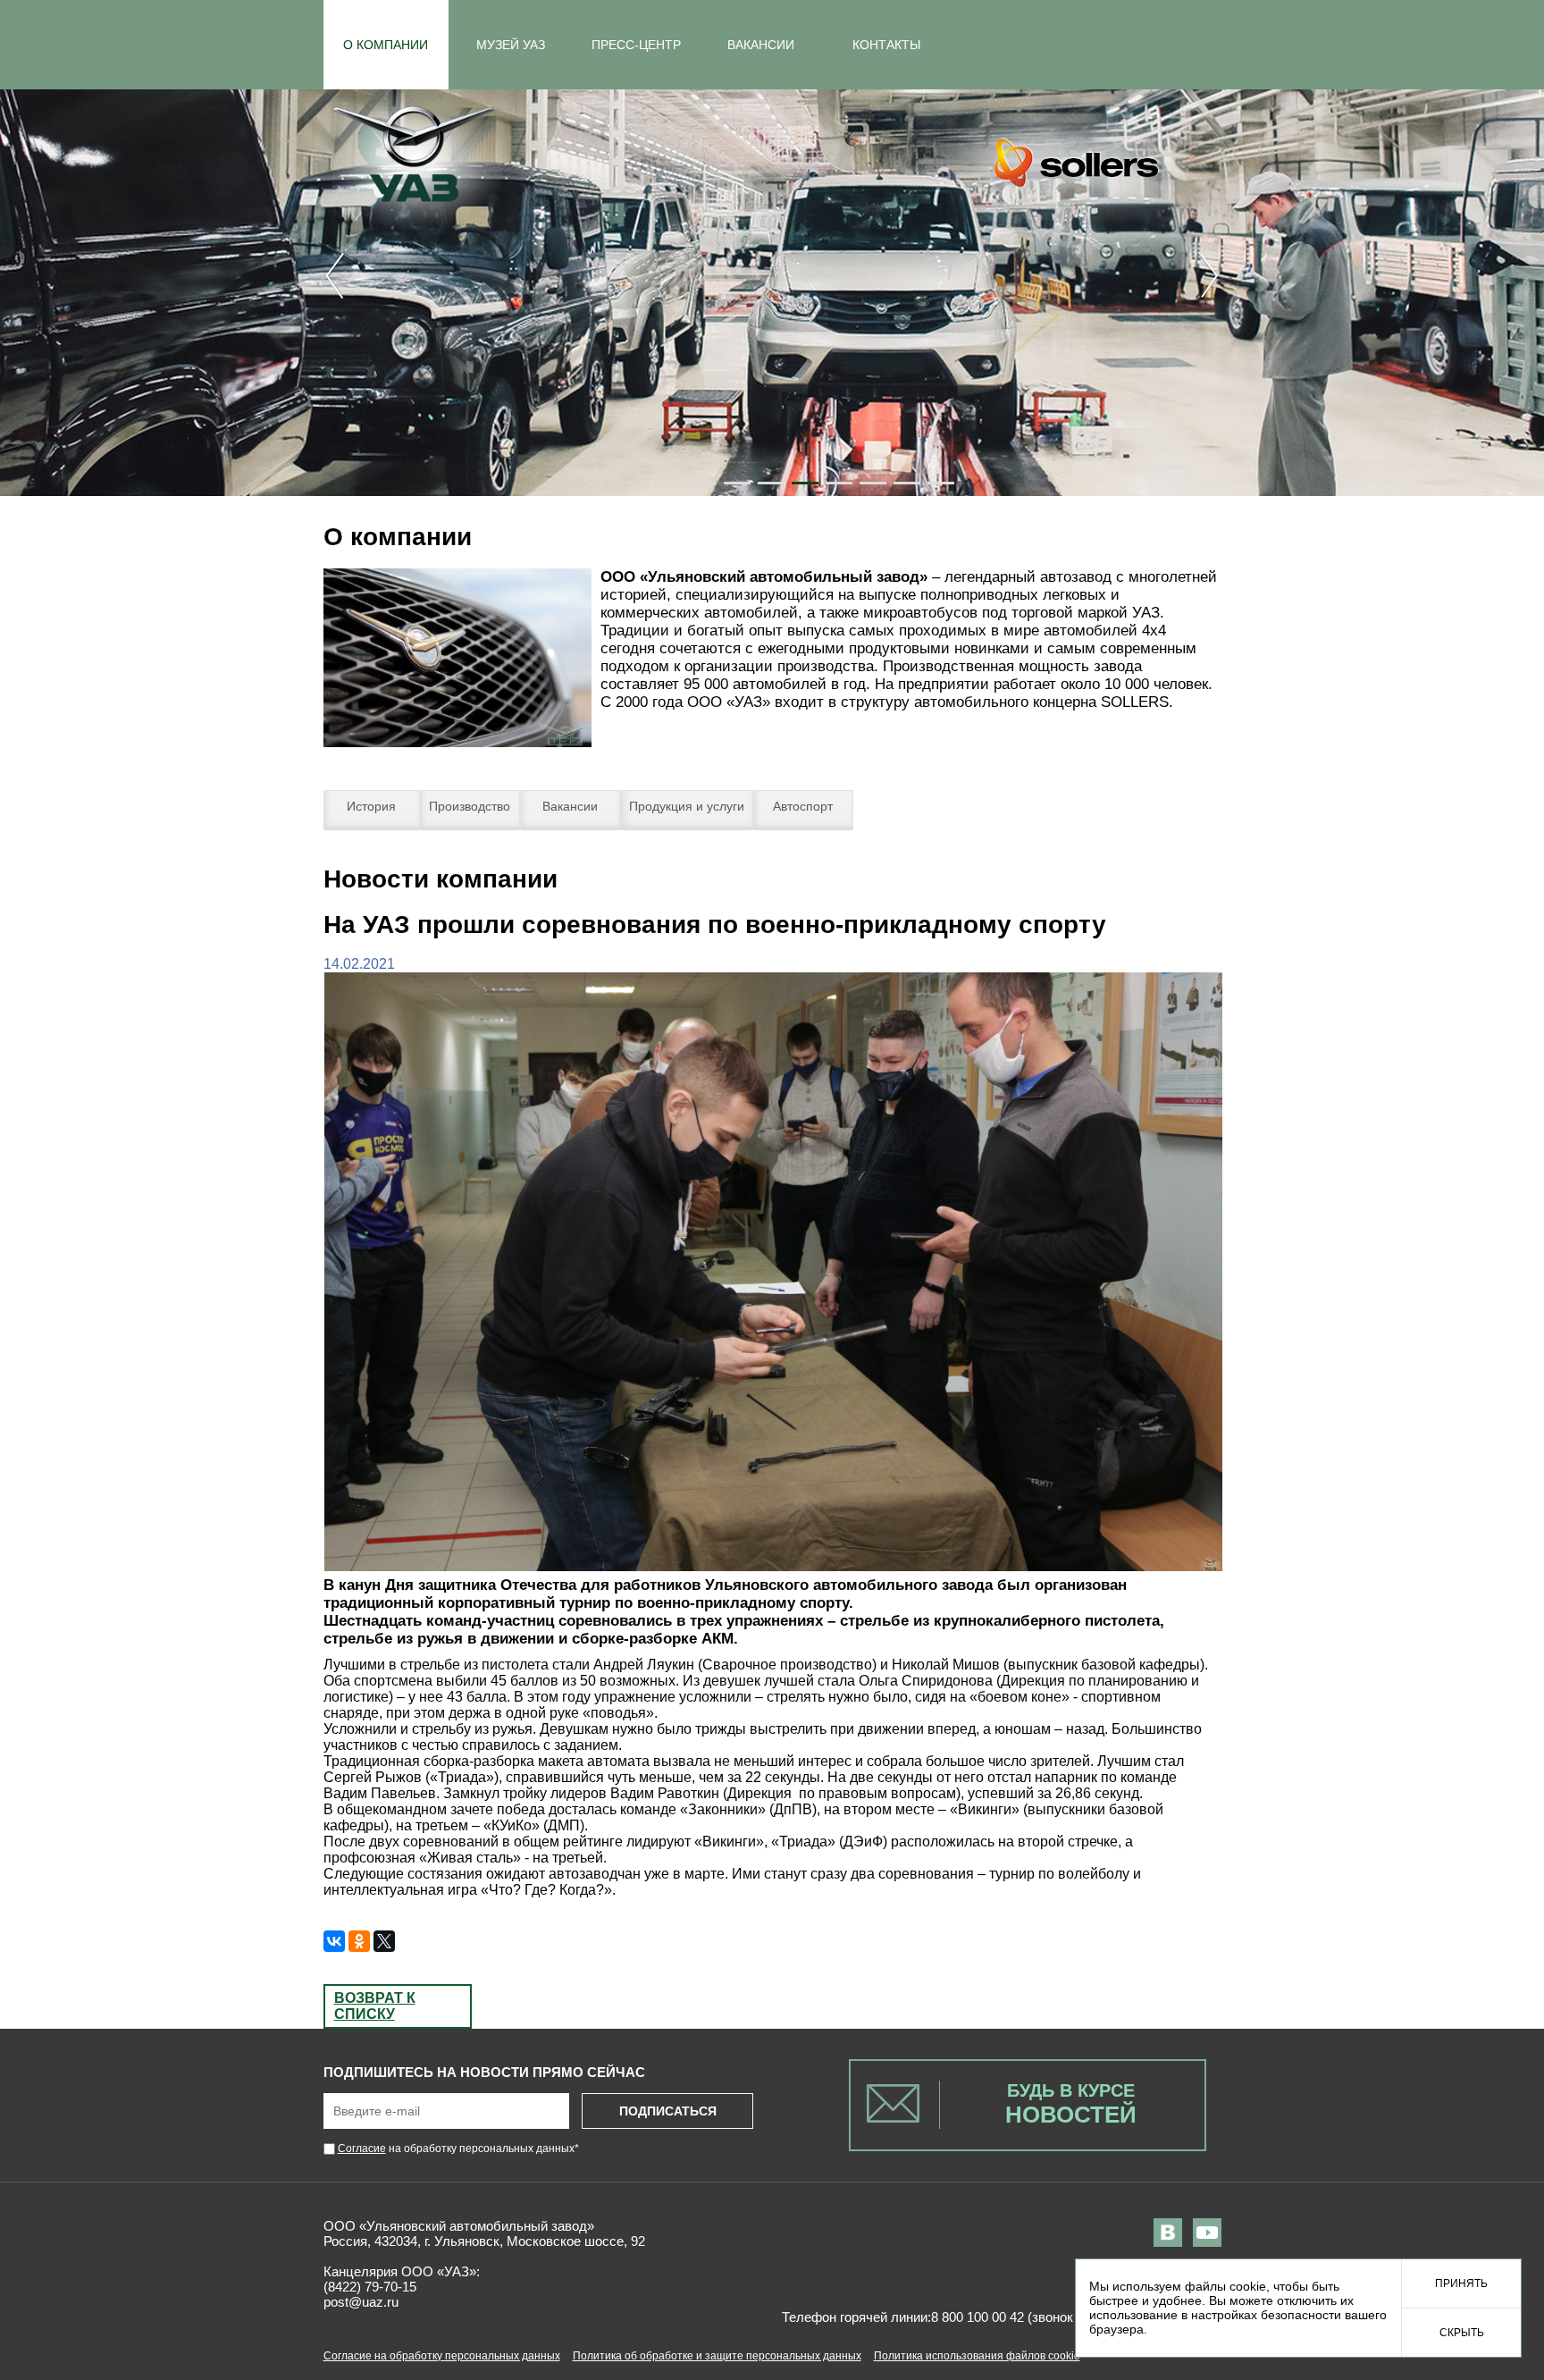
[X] (384, 1941)
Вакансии (570, 806)
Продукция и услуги (687, 806)
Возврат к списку (375, 2006)
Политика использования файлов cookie (977, 2356)
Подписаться (668, 2111)
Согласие (362, 2149)
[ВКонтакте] (334, 1941)
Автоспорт (803, 806)
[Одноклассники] (359, 1941)
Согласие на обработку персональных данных (442, 2356)
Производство (470, 806)
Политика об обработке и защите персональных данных (717, 2356)
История (371, 806)
